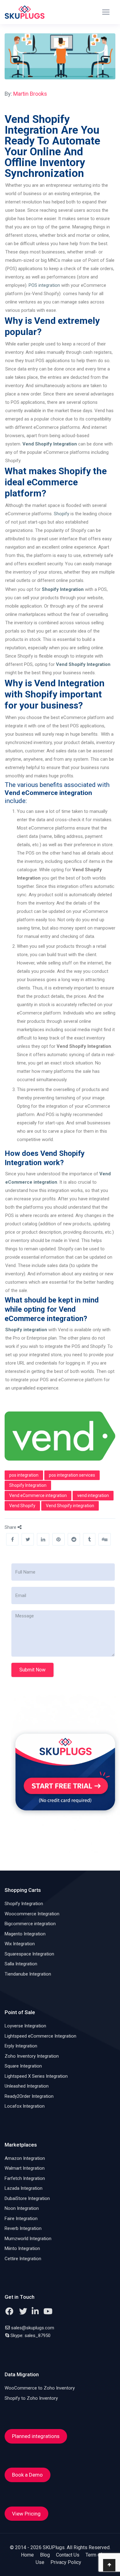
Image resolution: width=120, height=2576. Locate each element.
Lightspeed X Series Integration (36, 2076)
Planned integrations (36, 2436)
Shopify (62, 514)
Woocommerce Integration (32, 1914)
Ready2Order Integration (29, 2096)
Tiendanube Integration (28, 1974)
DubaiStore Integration (27, 2198)
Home (27, 2555)
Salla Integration (21, 1964)
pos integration (24, 1475)
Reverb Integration (23, 2228)
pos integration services (72, 1475)
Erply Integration (21, 2046)
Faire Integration (21, 2218)
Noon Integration (22, 2208)
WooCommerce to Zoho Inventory (40, 2388)
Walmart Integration (25, 2168)
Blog (45, 2555)
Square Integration (23, 2066)
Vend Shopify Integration (83, 664)
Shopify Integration (28, 1485)
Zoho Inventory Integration (32, 2056)
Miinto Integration (22, 2248)
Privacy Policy (66, 2562)
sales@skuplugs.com (33, 2328)
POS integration (44, 285)
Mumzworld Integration (28, 2239)
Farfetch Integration (25, 2178)
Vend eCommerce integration (38, 1495)
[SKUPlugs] (25, 12)
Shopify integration (26, 1330)
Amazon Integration (25, 2158)
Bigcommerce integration (30, 1924)
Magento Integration (25, 1934)
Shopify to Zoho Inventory (31, 2398)
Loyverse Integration (25, 2026)
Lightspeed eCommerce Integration (40, 2036)
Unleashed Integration (27, 2086)
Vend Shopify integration (70, 1506)
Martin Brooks (30, 94)
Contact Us (68, 2555)
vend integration (93, 1495)
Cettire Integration (23, 2259)
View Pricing (26, 2514)
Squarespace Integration (29, 1954)
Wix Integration (20, 1944)
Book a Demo (27, 2475)
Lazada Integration (24, 2188)
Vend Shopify (22, 1506)
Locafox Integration (25, 2106)
